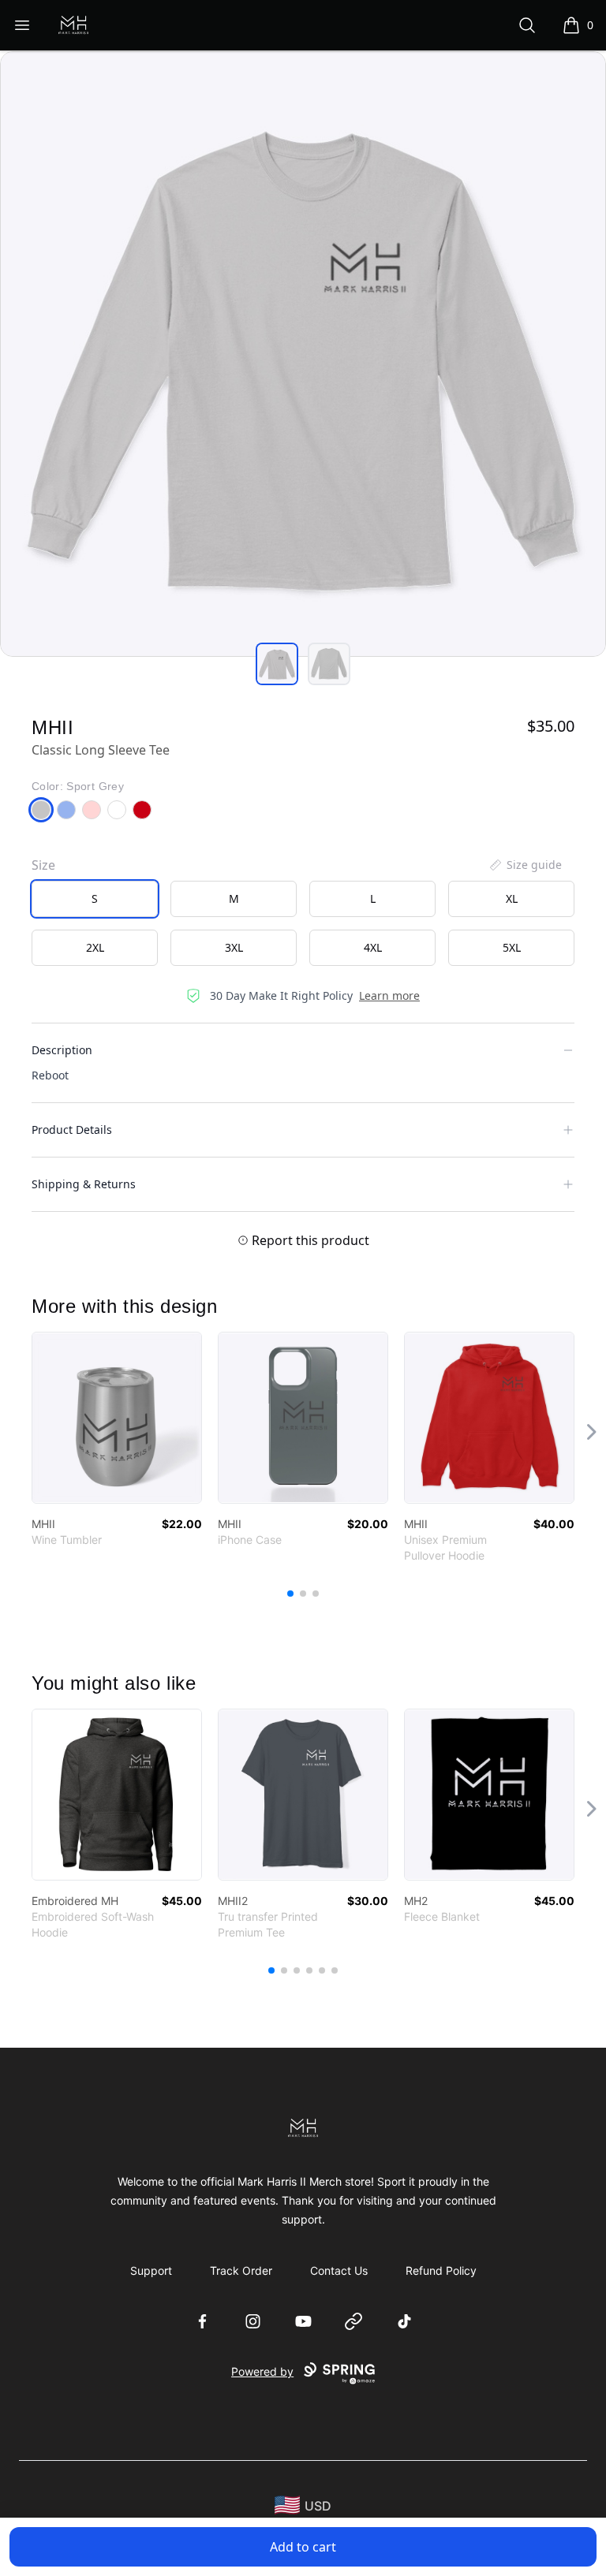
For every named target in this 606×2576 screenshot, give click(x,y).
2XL (95, 947)
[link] (117, 1418)
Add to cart (303, 2547)
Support (151, 2270)
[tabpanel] (303, 354)
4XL (373, 947)
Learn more (389, 995)
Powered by (262, 2371)
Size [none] (43, 865)
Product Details (72, 1130)
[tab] (277, 664)
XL (512, 898)
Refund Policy (441, 2270)
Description (62, 1050)
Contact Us (339, 2270)
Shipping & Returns (84, 1184)
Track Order (241, 2270)
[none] (525, 865)
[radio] (95, 899)
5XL (512, 947)
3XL (234, 947)
